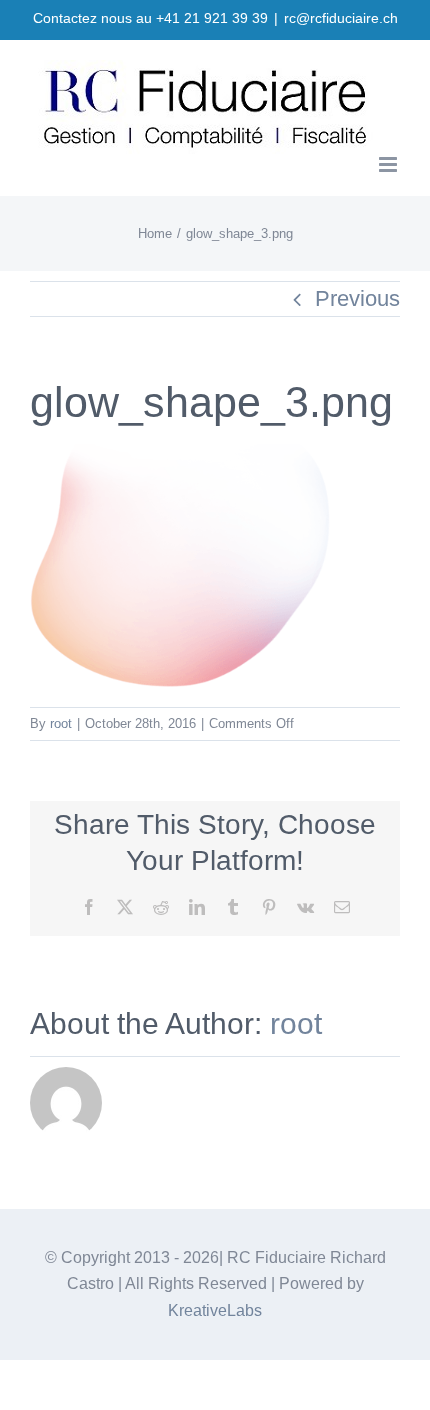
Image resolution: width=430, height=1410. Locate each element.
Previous (357, 298)
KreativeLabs (215, 1310)
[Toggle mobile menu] (389, 164)
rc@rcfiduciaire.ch (341, 18)
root (61, 723)
